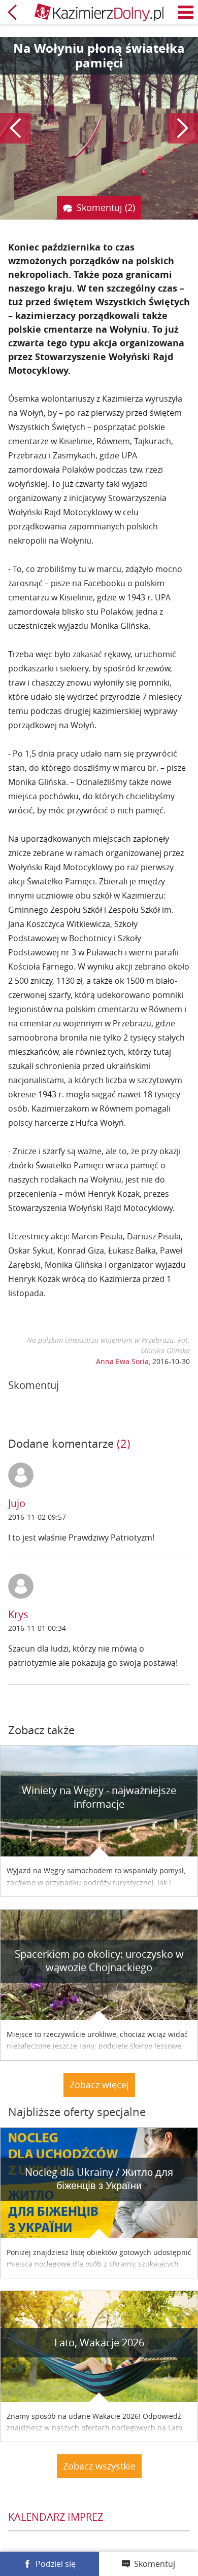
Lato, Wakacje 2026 (99, 2342)
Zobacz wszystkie (99, 2466)
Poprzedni (15, 128)
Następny (183, 128)
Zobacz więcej (99, 2085)
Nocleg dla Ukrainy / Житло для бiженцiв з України (99, 2179)
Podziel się (56, 2564)
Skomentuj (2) (106, 207)
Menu (186, 12)
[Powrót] (12, 12)
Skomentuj (155, 2564)
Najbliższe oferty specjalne (77, 2112)
